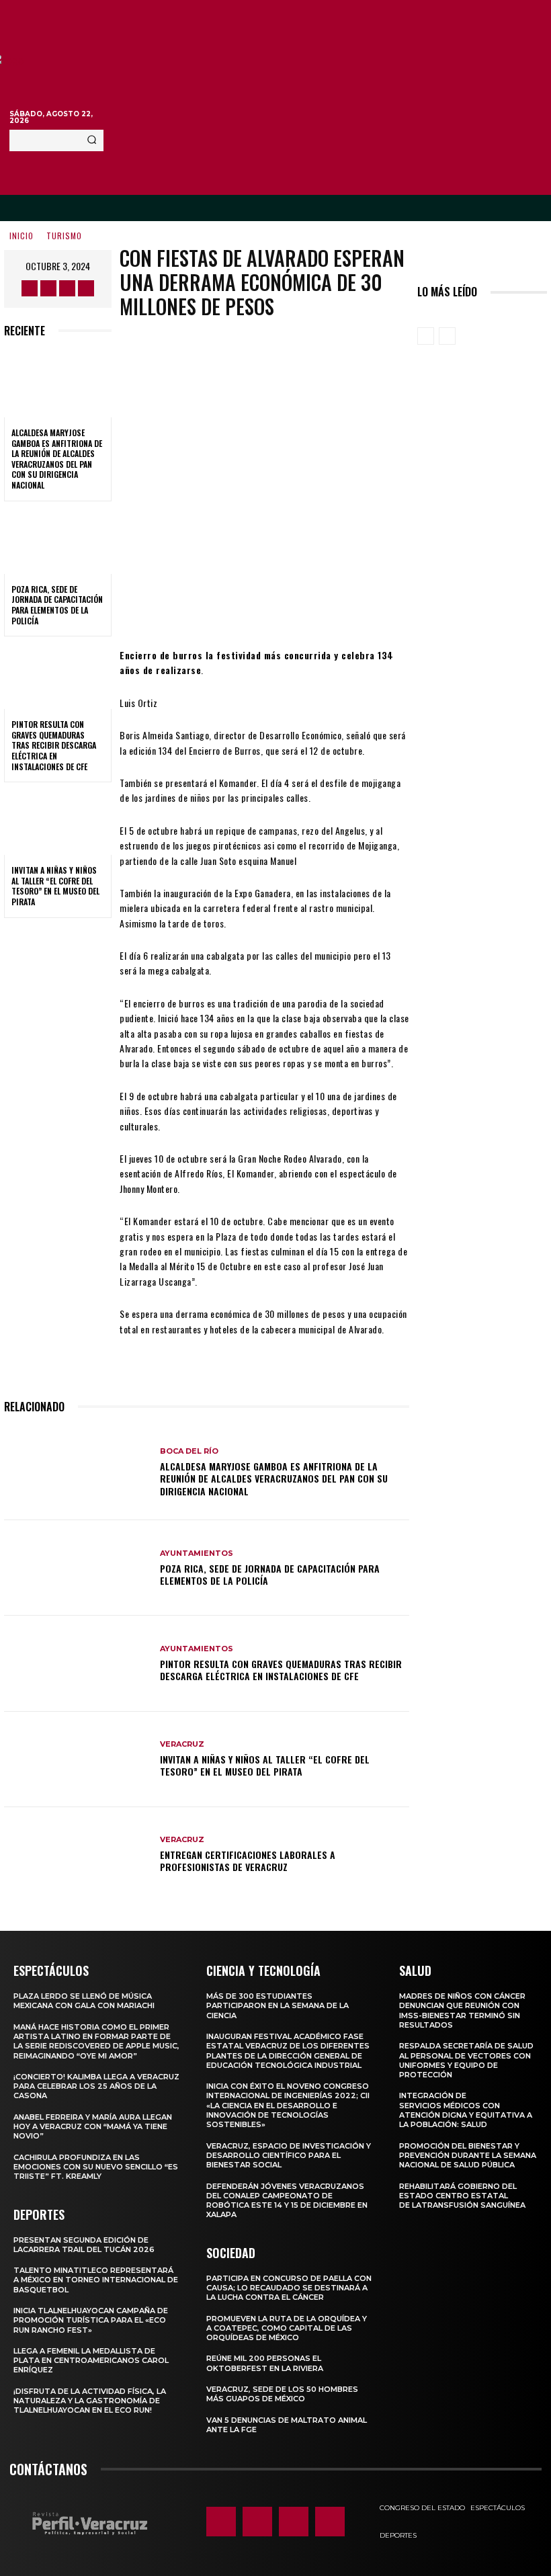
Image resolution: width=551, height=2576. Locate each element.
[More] (376, 608)
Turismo (64, 236)
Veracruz (182, 1744)
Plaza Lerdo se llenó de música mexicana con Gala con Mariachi (84, 2001)
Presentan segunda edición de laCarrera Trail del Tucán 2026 (84, 2245)
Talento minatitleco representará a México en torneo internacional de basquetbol (96, 2280)
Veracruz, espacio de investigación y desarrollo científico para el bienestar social (289, 2156)
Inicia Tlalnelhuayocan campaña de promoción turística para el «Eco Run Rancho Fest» (91, 2320)
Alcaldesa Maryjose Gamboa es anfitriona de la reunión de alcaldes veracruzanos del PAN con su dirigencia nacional (57, 459)
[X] (67, 288)
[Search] (92, 140)
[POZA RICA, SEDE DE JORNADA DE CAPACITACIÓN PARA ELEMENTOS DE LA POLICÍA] (58, 542)
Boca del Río (189, 1451)
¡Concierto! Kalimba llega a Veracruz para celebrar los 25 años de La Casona (96, 2086)
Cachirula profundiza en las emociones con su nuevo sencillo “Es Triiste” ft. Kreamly (96, 2167)
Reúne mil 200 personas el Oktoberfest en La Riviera (265, 2363)
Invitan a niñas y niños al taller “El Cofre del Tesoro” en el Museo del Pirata (55, 886)
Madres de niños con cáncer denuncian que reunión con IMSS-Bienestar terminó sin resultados (462, 2010)
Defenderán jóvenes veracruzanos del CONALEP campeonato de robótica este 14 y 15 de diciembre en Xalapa (287, 2201)
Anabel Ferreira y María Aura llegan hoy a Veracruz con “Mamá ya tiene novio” (93, 2127)
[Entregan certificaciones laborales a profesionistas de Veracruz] (77, 1855)
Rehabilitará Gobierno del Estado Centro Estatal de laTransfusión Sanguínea (462, 2196)
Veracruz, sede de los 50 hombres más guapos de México (282, 2394)
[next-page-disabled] (447, 336)
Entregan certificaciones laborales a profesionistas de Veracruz (248, 1861)
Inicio (22, 236)
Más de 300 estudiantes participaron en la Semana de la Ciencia (278, 2006)
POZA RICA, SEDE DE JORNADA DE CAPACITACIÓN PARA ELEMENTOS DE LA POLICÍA (57, 605)
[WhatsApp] (335, 608)
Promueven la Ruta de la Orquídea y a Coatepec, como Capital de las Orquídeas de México (287, 2328)
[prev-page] (426, 336)
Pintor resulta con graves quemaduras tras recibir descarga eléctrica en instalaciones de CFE (54, 745)
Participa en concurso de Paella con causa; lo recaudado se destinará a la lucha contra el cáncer (289, 2288)
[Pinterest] (295, 608)
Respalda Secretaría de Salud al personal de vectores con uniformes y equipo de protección (466, 2060)
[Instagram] (48, 288)
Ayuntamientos (197, 1553)
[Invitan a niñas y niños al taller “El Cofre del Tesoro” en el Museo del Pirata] (58, 823)
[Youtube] (86, 288)
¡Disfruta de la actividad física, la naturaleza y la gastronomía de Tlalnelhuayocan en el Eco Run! (90, 2401)
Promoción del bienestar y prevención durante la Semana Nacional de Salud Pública (468, 2156)
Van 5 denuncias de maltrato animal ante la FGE (287, 2425)
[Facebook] (30, 288)
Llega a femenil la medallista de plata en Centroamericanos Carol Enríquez (91, 2361)
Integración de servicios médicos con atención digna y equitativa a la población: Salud (466, 2110)
